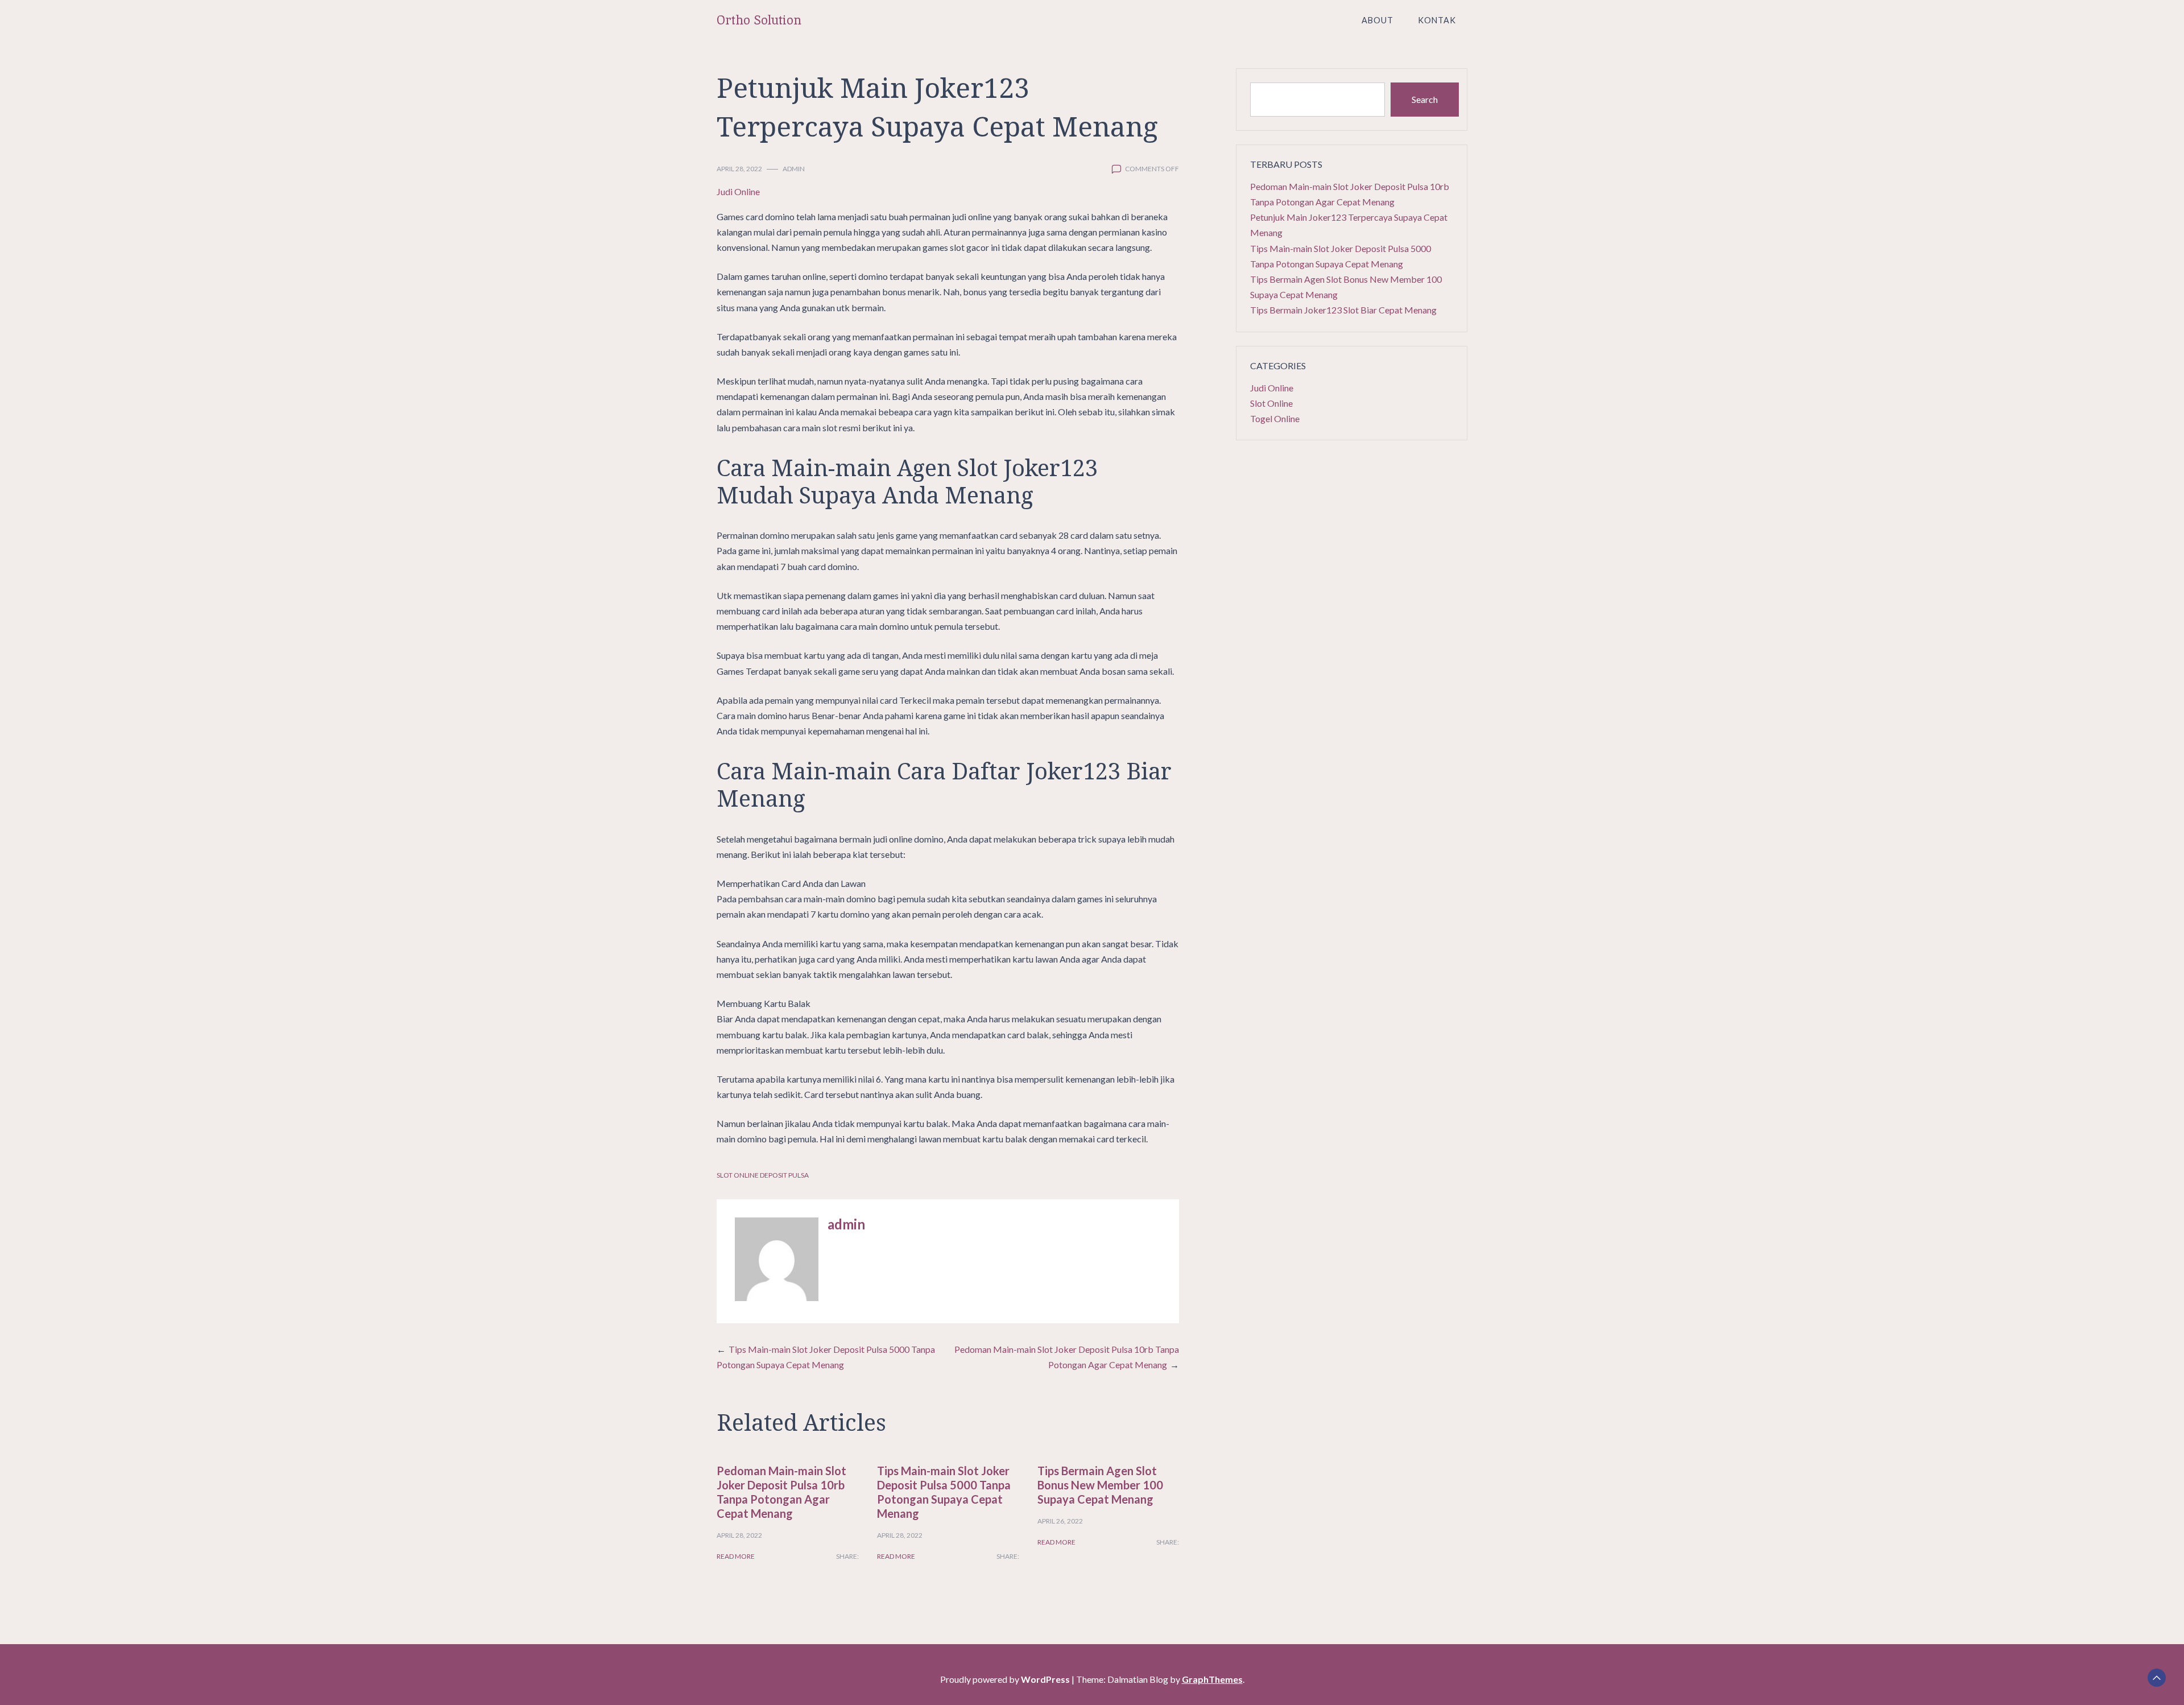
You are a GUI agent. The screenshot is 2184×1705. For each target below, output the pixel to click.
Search (1425, 99)
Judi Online (738, 191)
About (1378, 20)
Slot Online (1271, 403)
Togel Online (1275, 418)
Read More (736, 1556)
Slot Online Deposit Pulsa (763, 1175)
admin (794, 169)
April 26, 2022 (1060, 1521)
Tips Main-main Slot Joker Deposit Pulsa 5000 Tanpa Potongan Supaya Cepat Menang (944, 1492)
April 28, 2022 (739, 169)
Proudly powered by (1005, 1679)
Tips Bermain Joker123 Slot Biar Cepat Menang (1343, 310)
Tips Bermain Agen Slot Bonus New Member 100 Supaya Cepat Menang (1100, 1485)
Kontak (1437, 20)
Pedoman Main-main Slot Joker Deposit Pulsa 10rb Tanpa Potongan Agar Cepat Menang (781, 1492)
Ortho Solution (759, 20)
